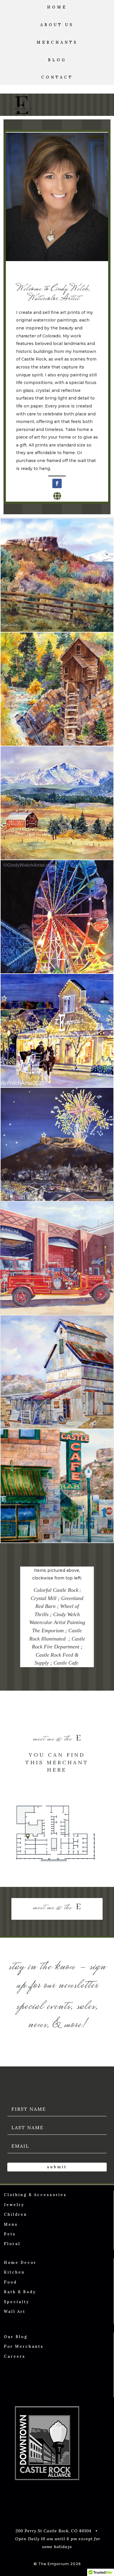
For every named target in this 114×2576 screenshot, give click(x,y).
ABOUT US (57, 25)
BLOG (57, 60)
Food (10, 2282)
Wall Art (15, 2312)
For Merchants (24, 2346)
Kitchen (14, 2272)
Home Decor (20, 2263)
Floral (12, 2244)
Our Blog (16, 2337)
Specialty (17, 2302)
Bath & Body (20, 2292)
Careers (15, 2356)
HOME (57, 7)
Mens (11, 2224)
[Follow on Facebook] (57, 483)
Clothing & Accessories (35, 2195)
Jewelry (14, 2205)
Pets (10, 2234)
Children (15, 2214)
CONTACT (57, 77)
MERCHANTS (57, 42)
